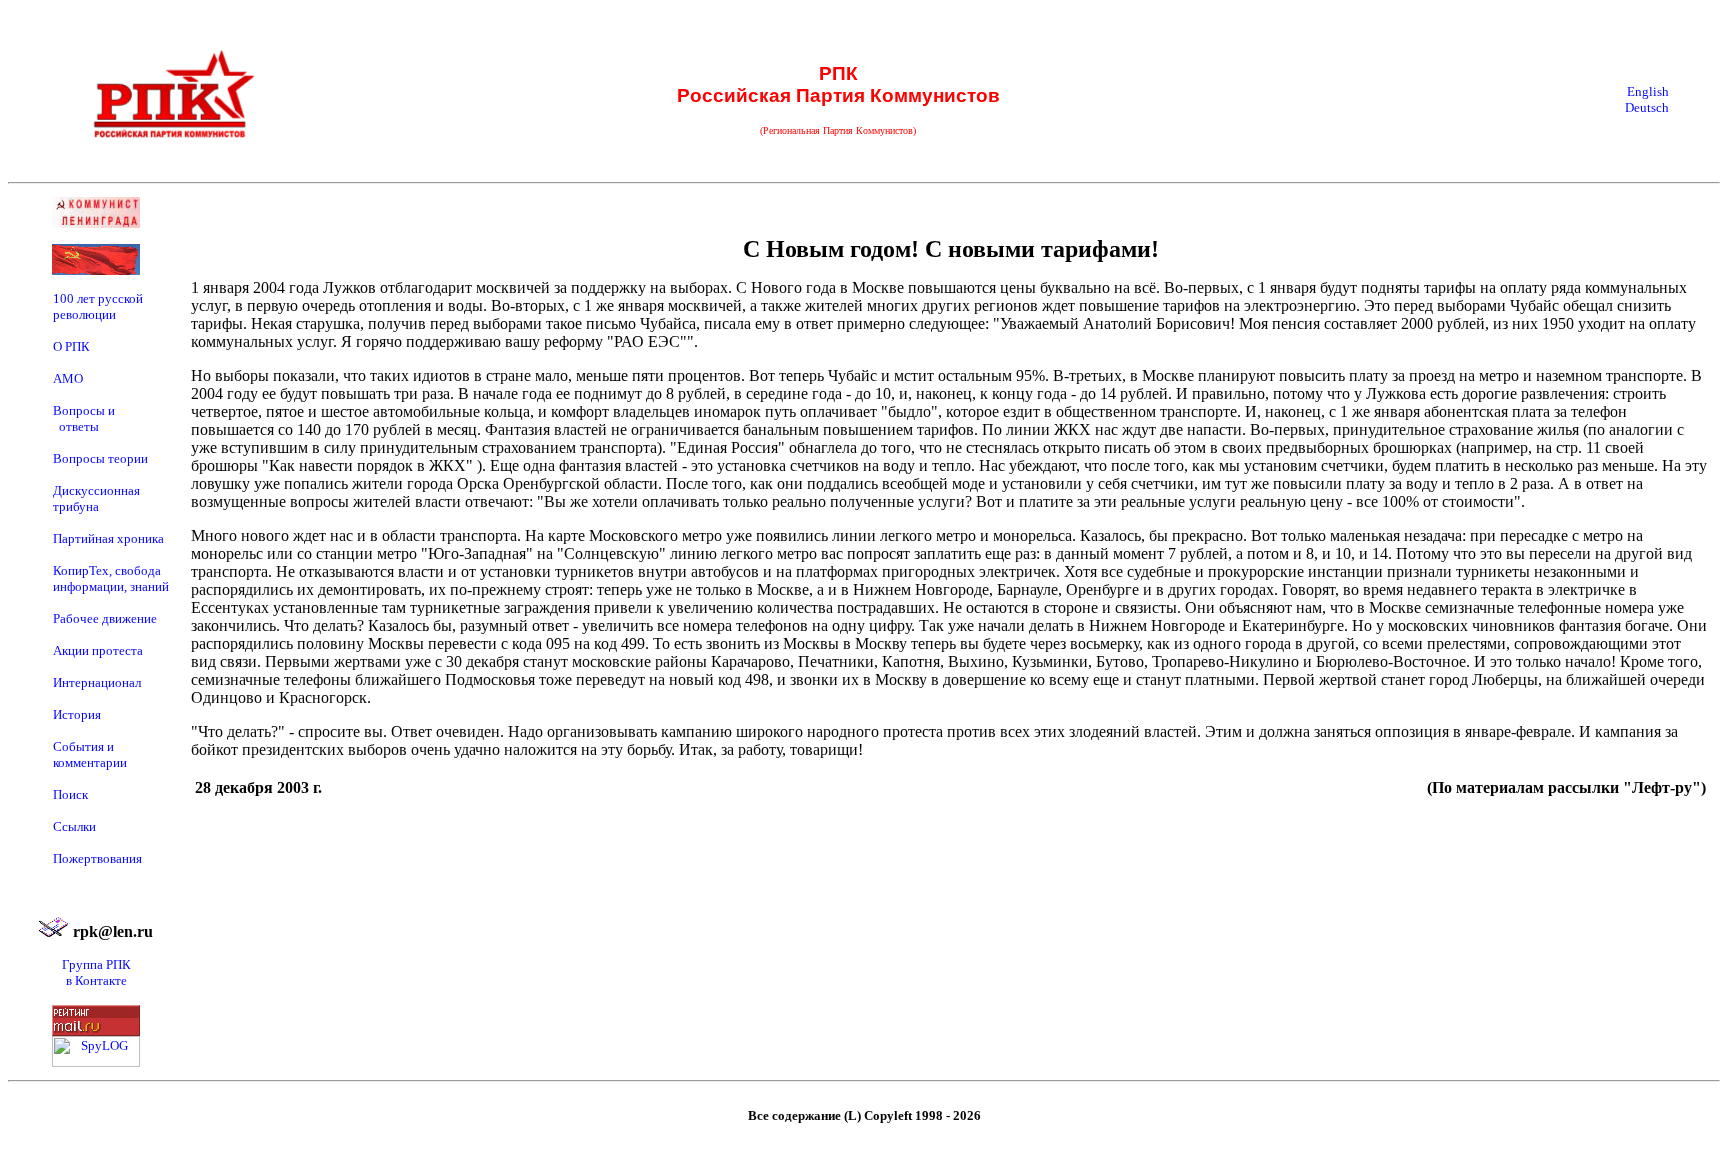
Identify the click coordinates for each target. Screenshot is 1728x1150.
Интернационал (97, 682)
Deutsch (1647, 107)
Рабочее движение (105, 618)
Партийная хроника (108, 538)
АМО (68, 378)
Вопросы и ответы (84, 418)
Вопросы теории (100, 458)
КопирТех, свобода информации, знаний (111, 578)
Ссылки (74, 826)
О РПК (71, 346)
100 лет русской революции (98, 306)
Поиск (70, 794)
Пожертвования (97, 858)
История (77, 714)
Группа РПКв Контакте (96, 972)
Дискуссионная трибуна (96, 498)
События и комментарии (90, 754)
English (1648, 91)
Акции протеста (98, 650)
